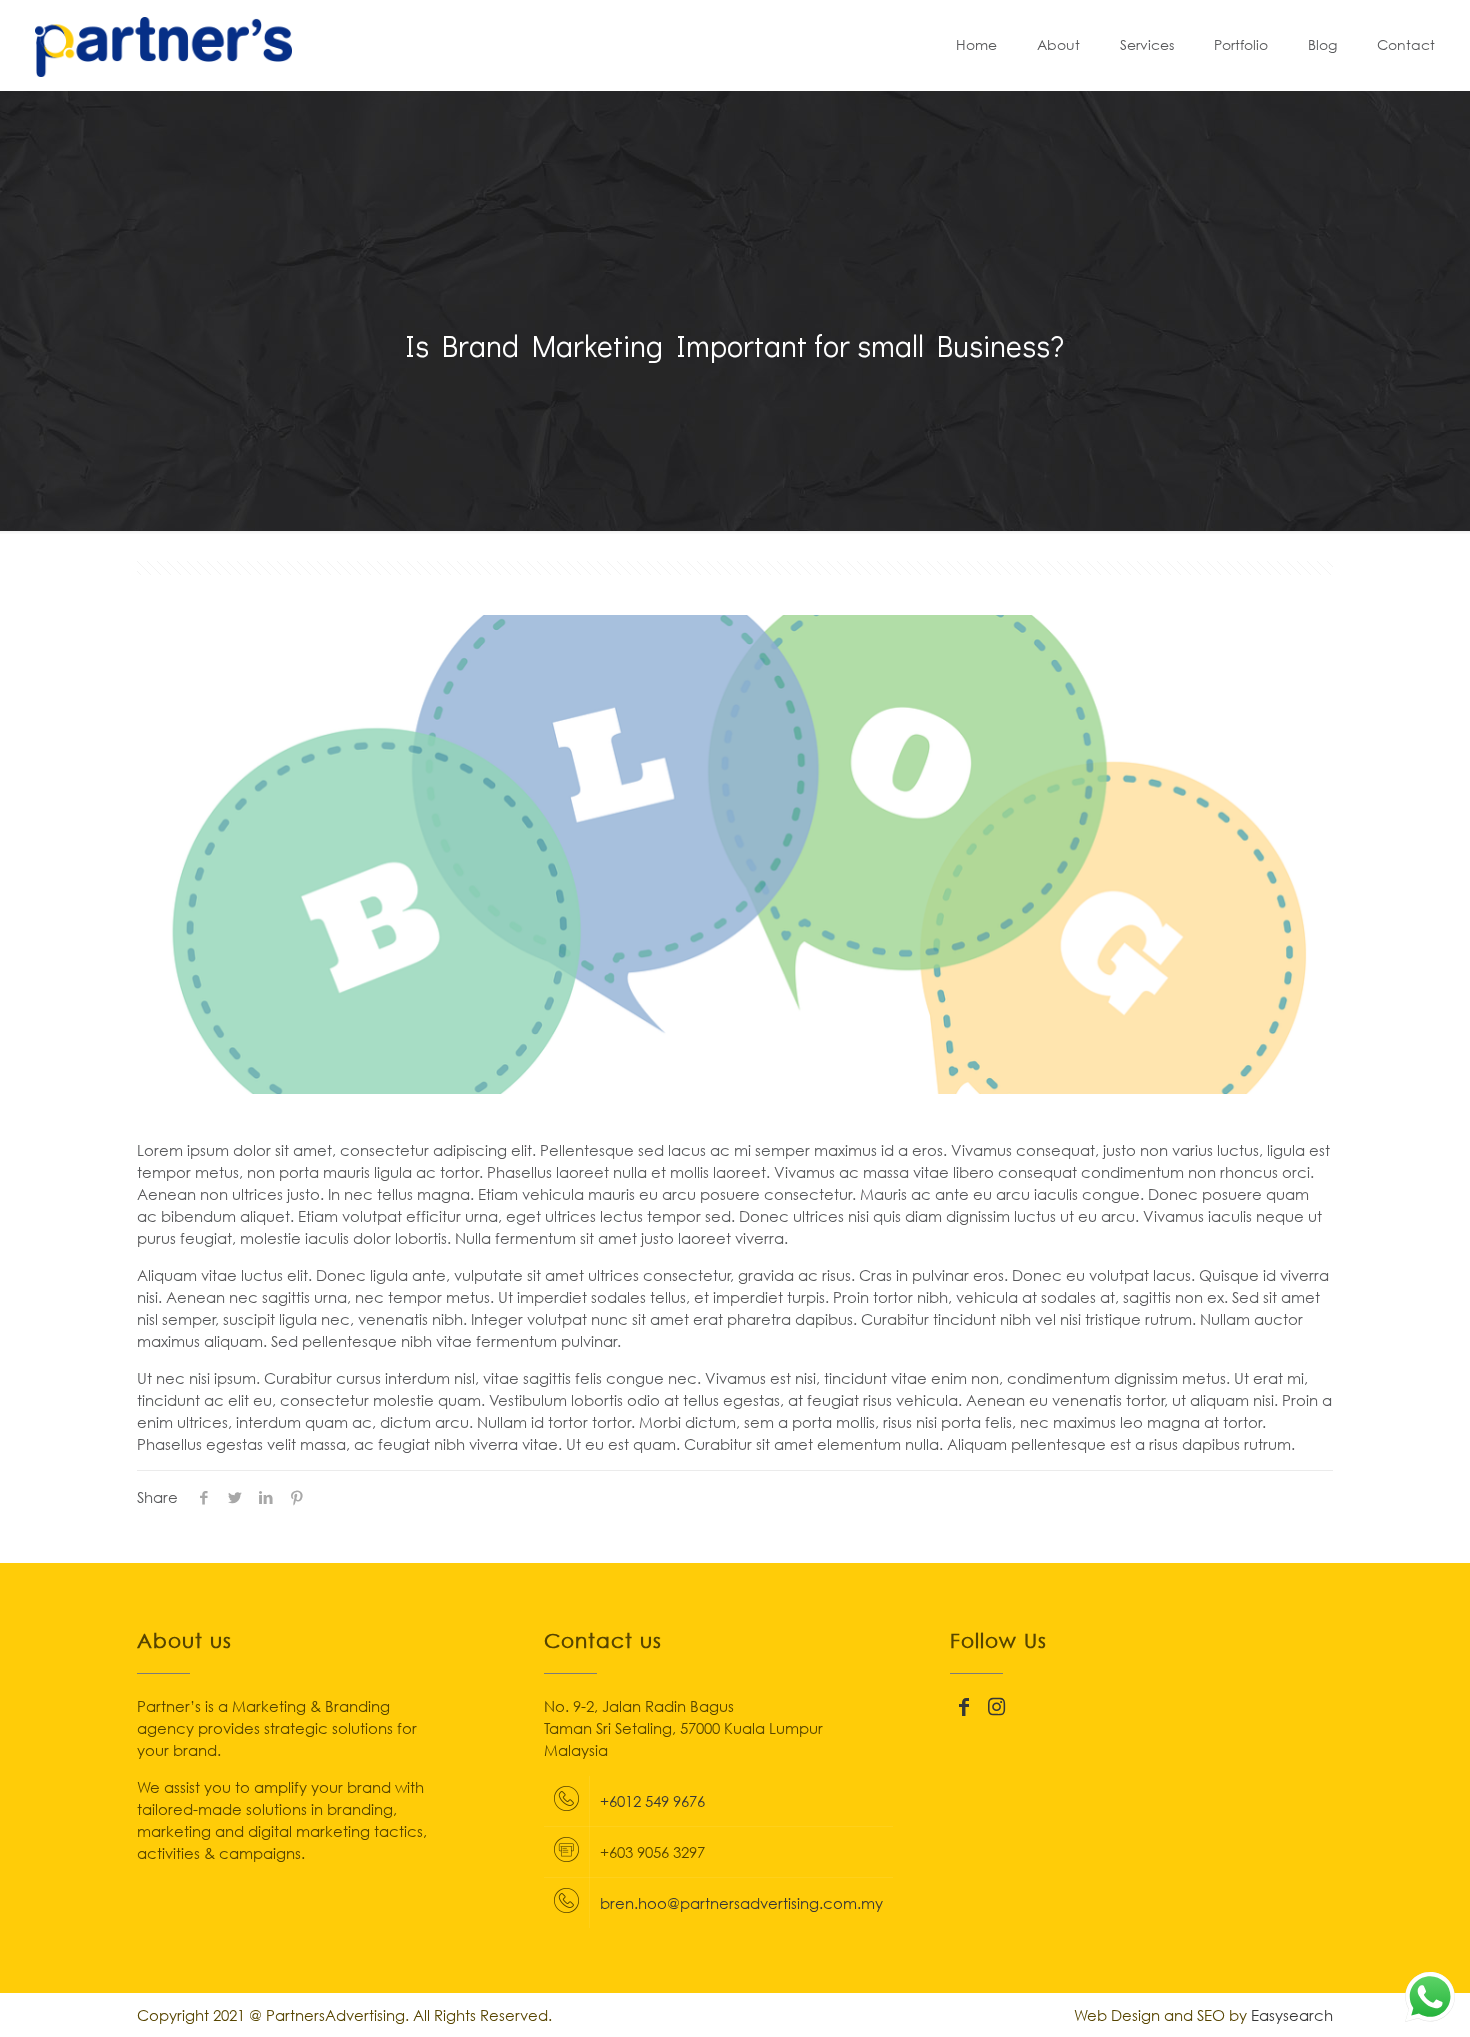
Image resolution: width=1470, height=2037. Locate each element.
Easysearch (1292, 2015)
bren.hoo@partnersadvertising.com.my (741, 1903)
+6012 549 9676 (652, 1801)
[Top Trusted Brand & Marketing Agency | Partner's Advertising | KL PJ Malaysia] (163, 45)
